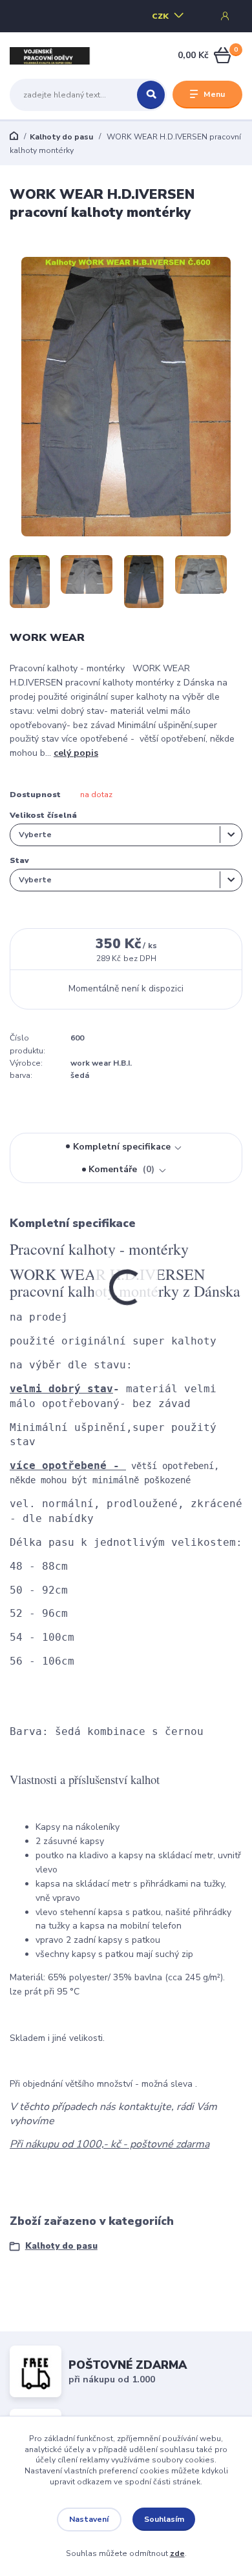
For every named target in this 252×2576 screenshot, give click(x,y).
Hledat (151, 95)
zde (177, 2553)
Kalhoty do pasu (61, 137)
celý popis (76, 753)
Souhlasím (164, 2519)
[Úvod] (51, 56)
